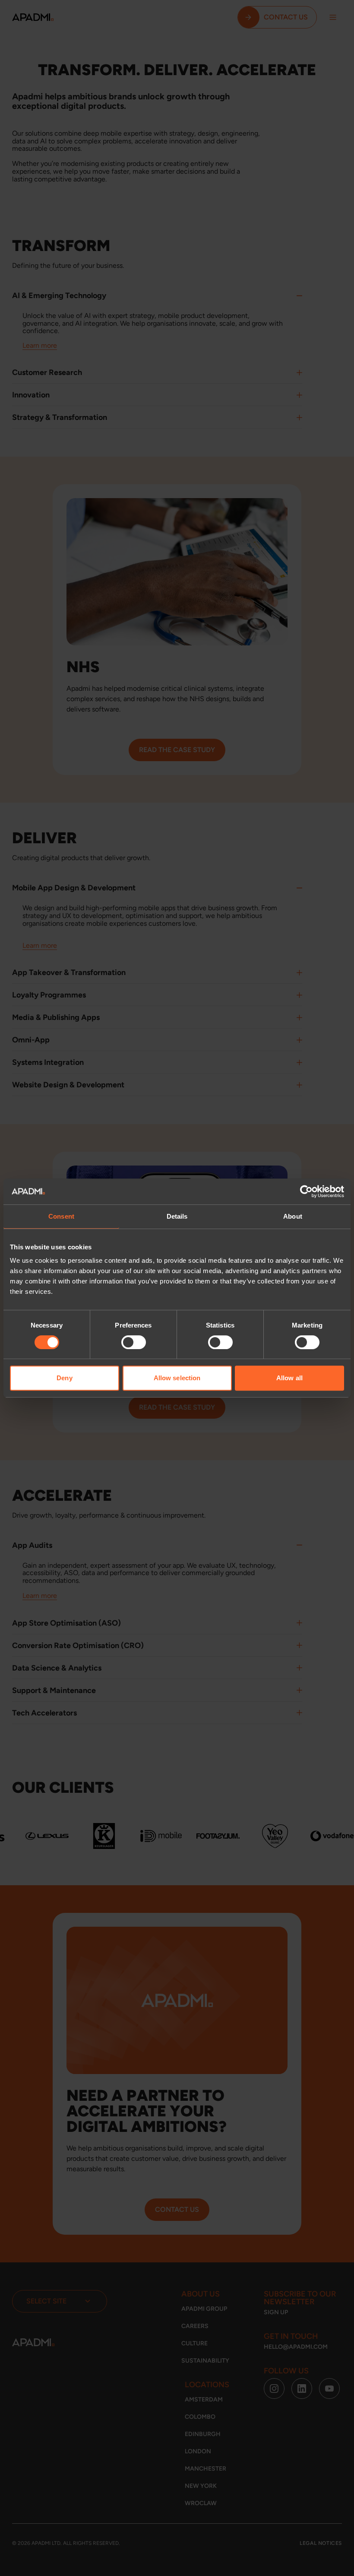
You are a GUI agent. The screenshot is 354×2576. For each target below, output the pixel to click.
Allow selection (177, 1378)
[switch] (134, 1342)
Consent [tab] (61, 1216)
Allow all (289, 1378)
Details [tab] (177, 1216)
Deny (64, 1378)
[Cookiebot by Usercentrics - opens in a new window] (306, 1191)
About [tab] (293, 1216)
